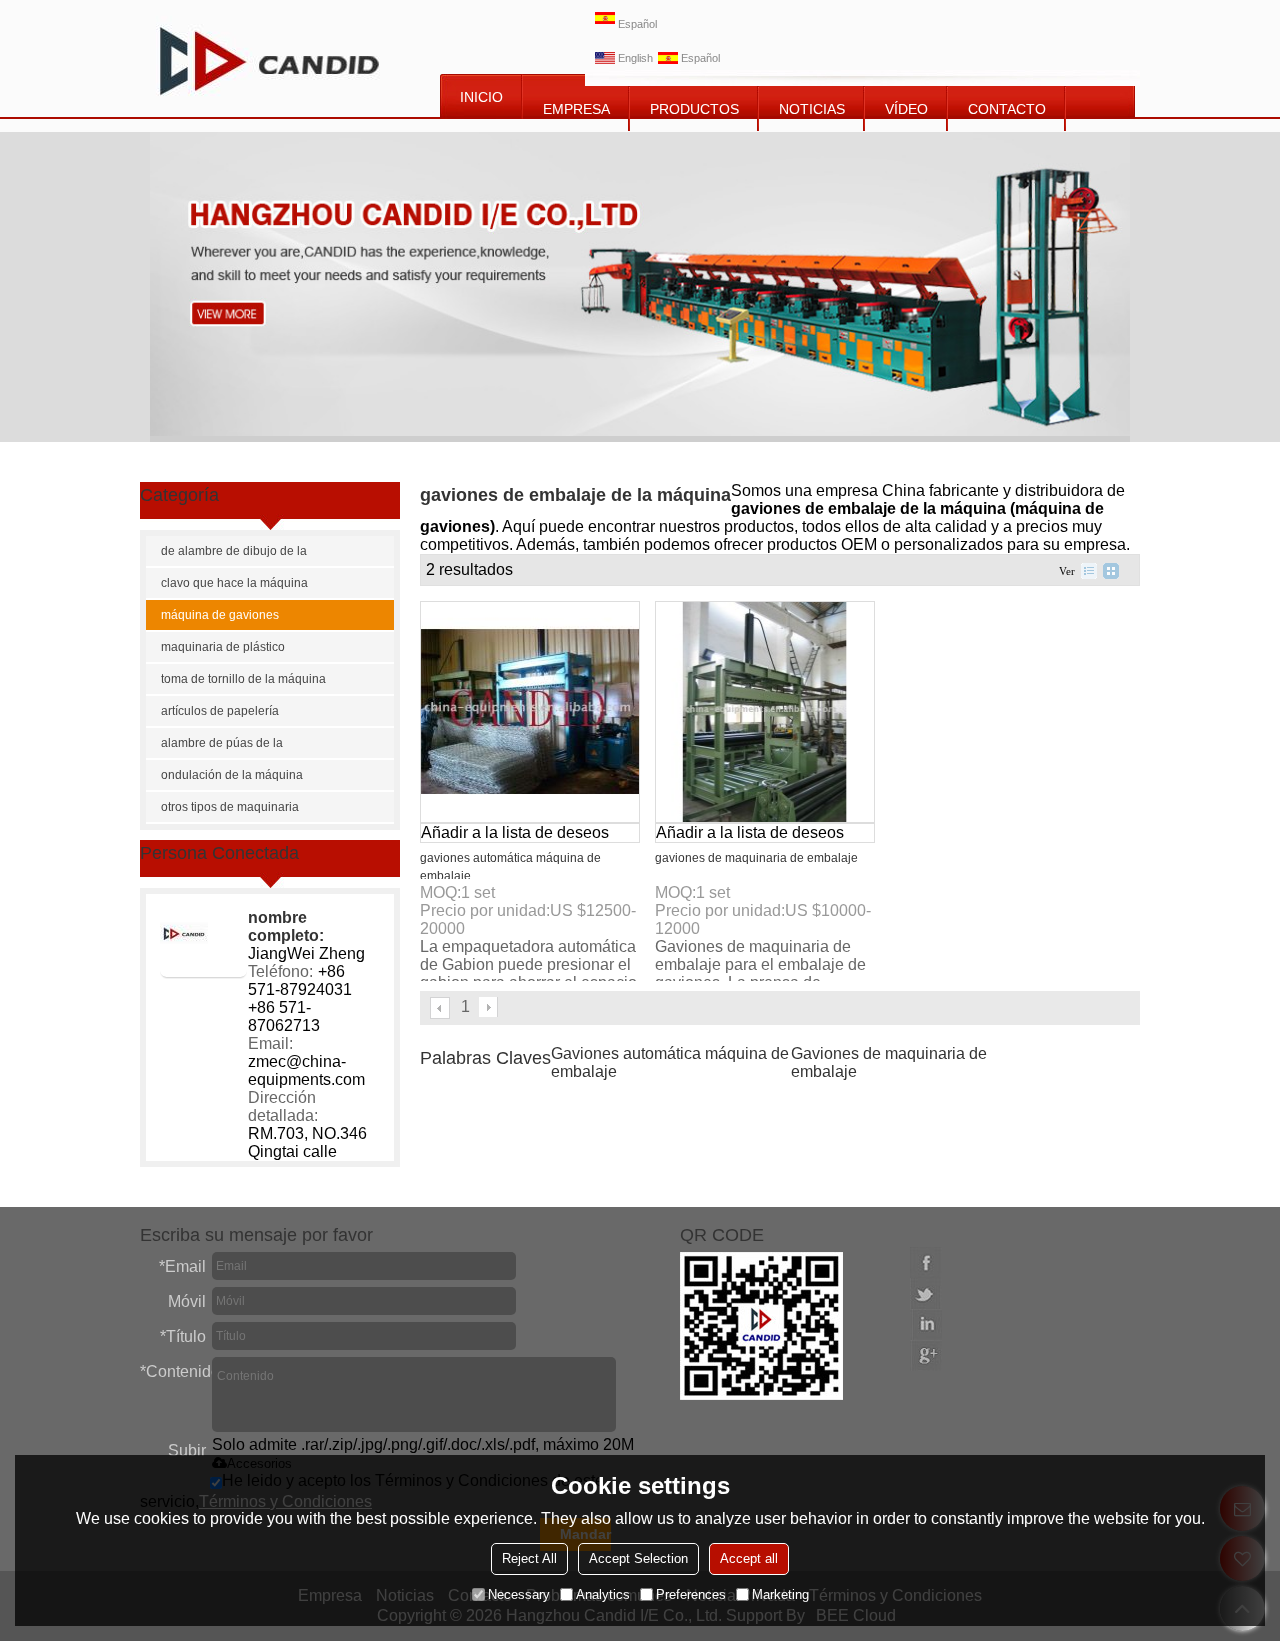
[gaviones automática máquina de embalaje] (530, 712)
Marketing (780, 1594)
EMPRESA (576, 109)
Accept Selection (638, 1558)
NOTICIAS (812, 109)
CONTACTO (1007, 109)
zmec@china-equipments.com (306, 1070)
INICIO (481, 97)
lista (1089, 571)
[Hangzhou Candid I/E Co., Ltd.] (269, 58)
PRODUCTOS (694, 109)
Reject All (529, 1558)
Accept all (749, 1558)
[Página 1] (441, 1008)
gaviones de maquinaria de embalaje (756, 858)
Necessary (519, 1594)
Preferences (691, 1594)
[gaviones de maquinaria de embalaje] (765, 712)
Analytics (603, 1594)
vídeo (906, 109)
